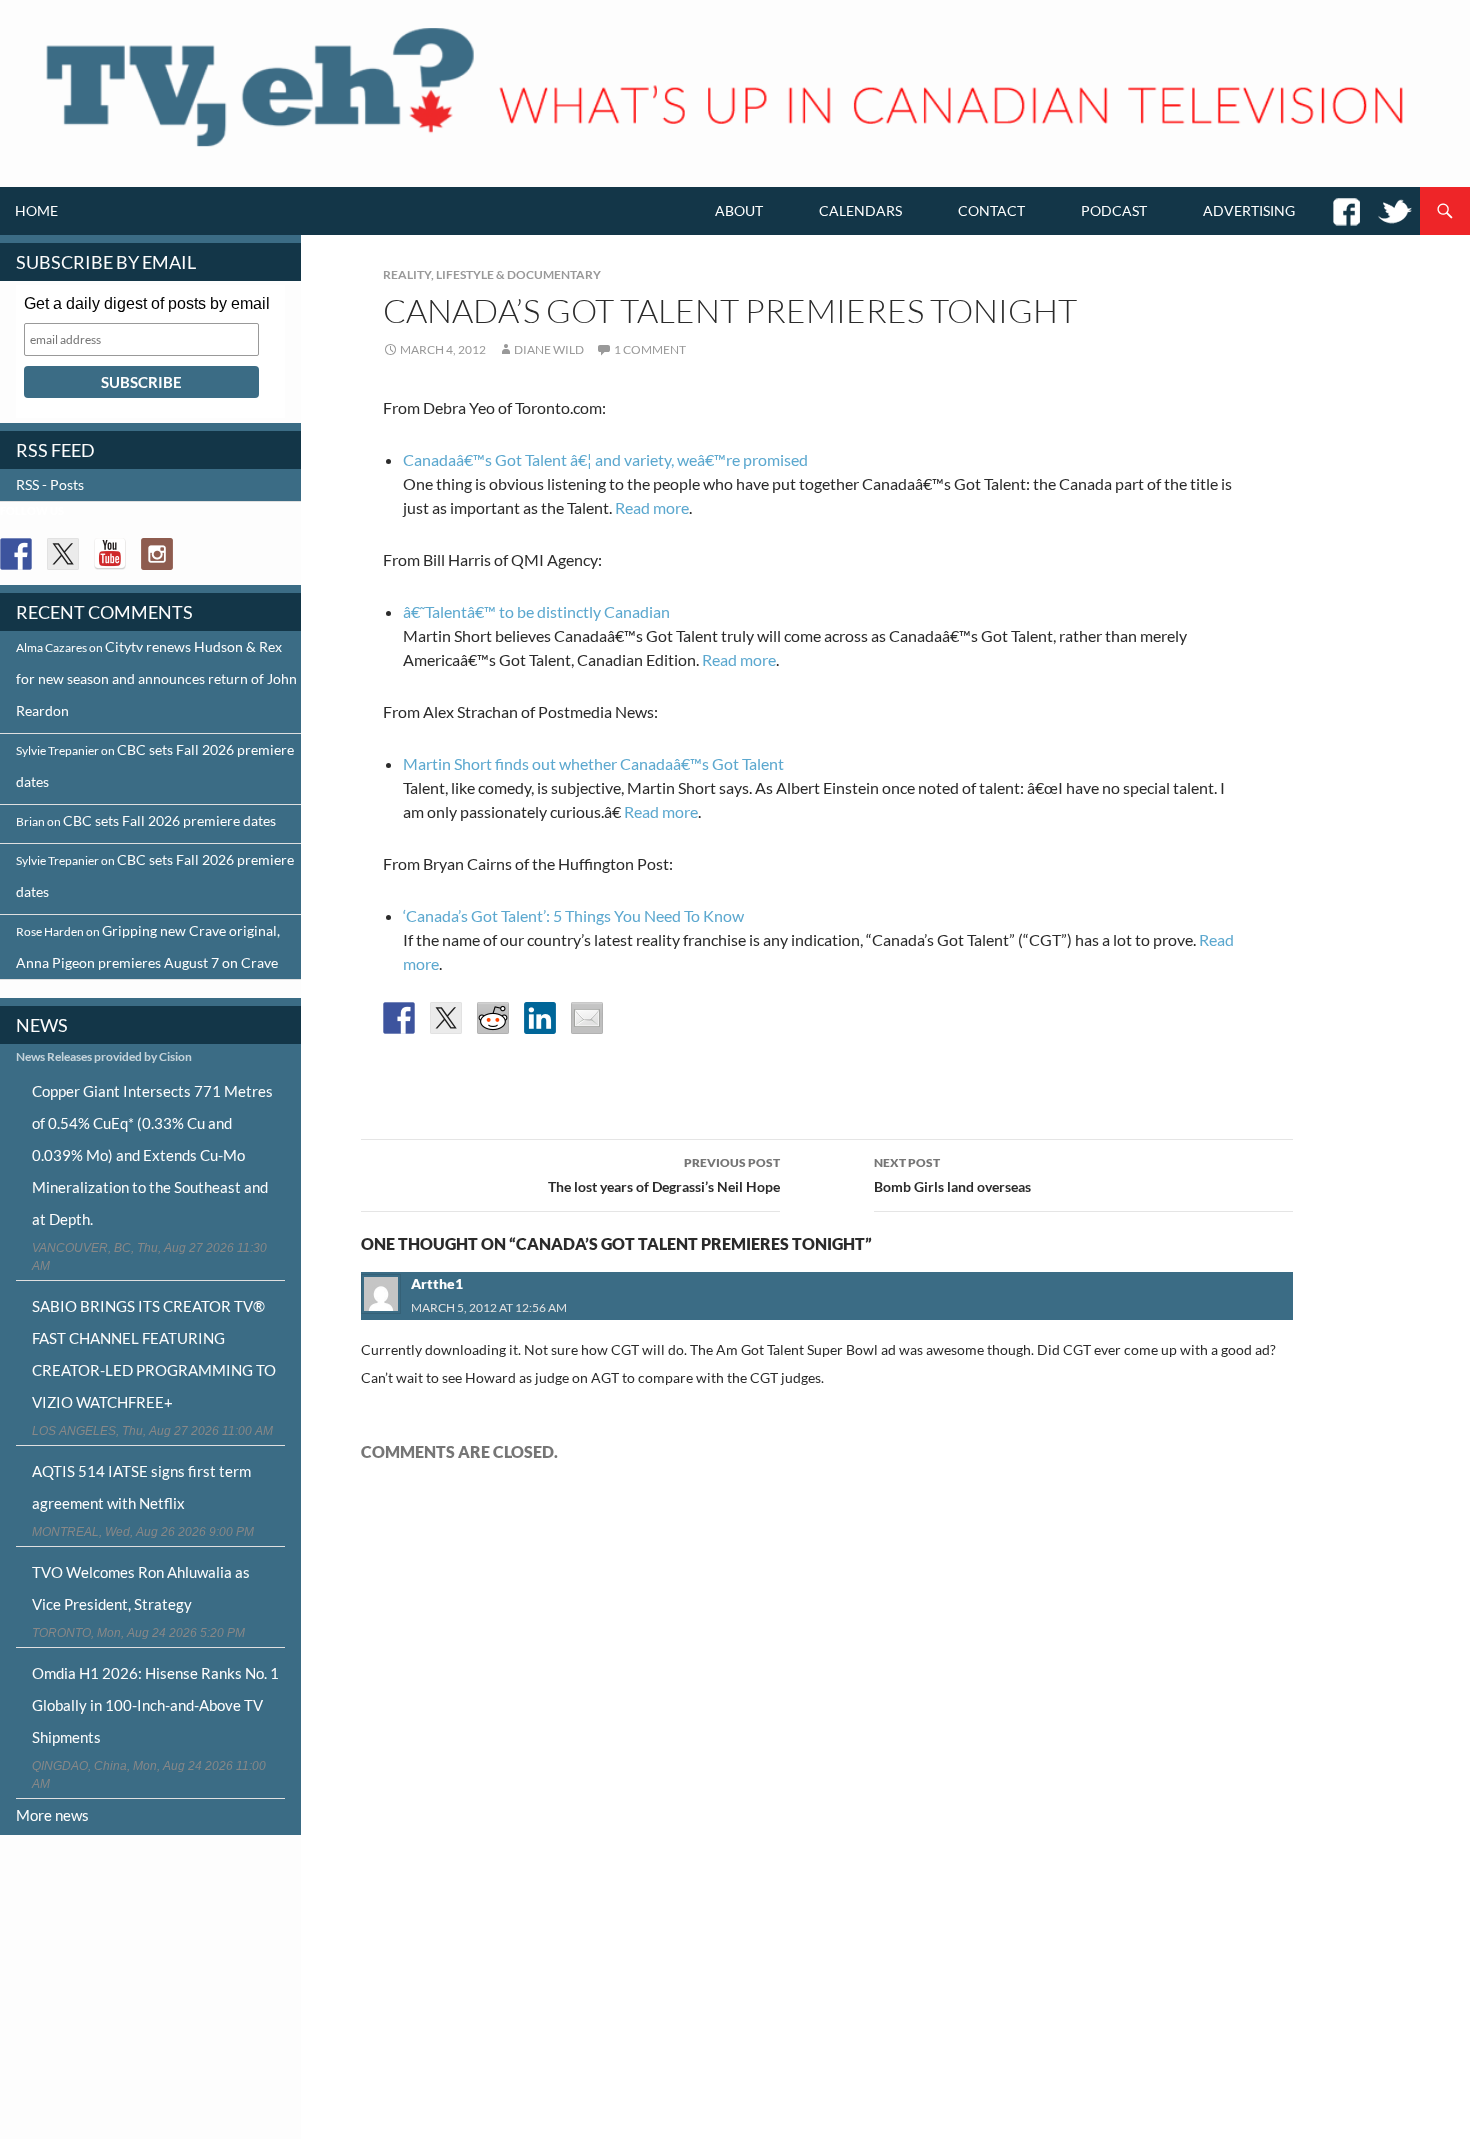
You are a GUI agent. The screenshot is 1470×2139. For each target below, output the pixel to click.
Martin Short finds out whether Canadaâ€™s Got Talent (593, 763)
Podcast (1114, 210)
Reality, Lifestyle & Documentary (492, 274)
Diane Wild (549, 349)
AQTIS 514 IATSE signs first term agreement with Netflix (141, 1487)
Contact (991, 210)
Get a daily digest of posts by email (147, 303)
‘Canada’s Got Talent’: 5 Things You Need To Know (573, 915)
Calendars (860, 210)
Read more (652, 507)
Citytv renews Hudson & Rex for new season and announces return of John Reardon (156, 678)
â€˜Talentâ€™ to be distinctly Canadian (536, 611)
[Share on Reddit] (493, 1018)
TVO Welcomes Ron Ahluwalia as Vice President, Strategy (141, 1588)
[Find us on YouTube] (110, 554)
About (739, 210)
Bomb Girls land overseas (952, 1175)
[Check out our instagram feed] (157, 554)
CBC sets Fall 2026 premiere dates (169, 820)
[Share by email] (587, 1018)
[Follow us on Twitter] (63, 554)
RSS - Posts (50, 484)
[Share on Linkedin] (540, 1018)
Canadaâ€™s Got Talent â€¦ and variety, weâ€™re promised (605, 459)
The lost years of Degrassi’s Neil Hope (664, 1175)
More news (52, 1815)
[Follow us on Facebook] (16, 554)
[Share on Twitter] (446, 1018)
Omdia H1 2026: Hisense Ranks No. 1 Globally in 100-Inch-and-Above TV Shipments (155, 1705)
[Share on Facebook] (399, 1018)
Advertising (1249, 210)
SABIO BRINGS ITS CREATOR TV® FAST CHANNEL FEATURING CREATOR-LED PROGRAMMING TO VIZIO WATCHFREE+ (154, 1354)
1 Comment (650, 349)
